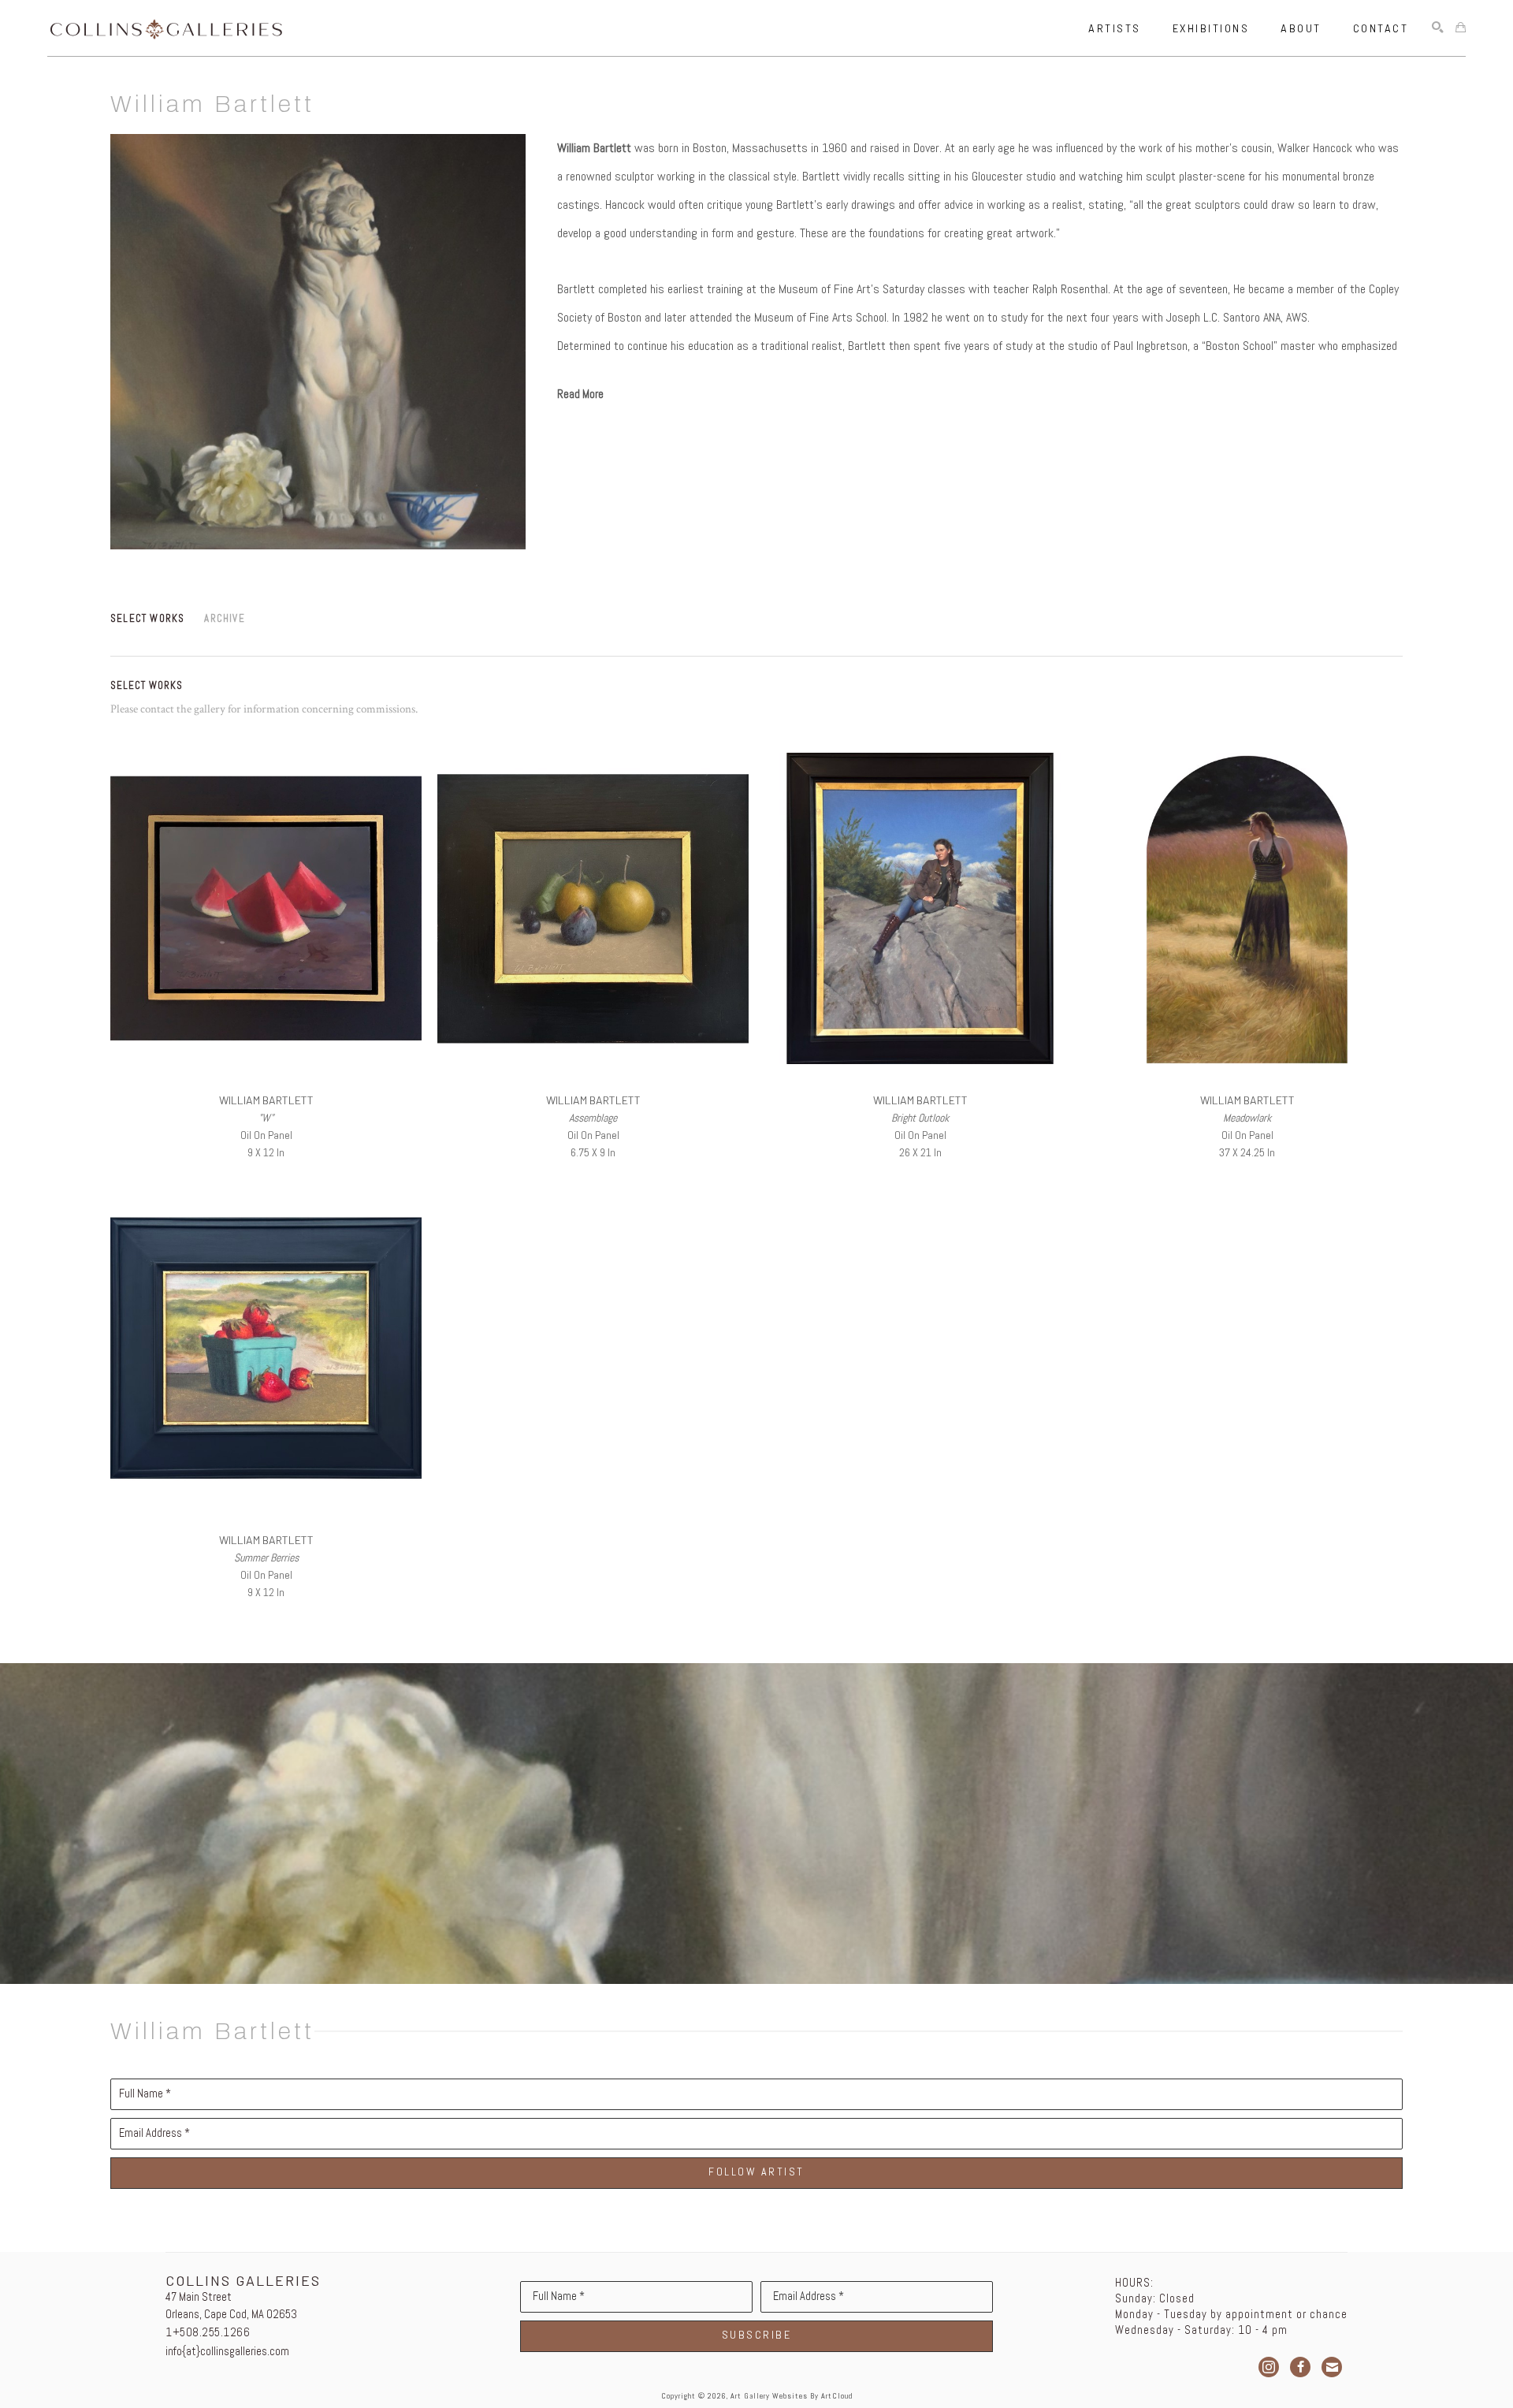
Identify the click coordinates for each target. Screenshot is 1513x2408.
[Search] (1438, 28)
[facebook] (1300, 2367)
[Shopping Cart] (1461, 28)
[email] (1332, 2367)
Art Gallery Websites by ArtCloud (792, 2396)
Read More (580, 394)
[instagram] (1269, 2367)
